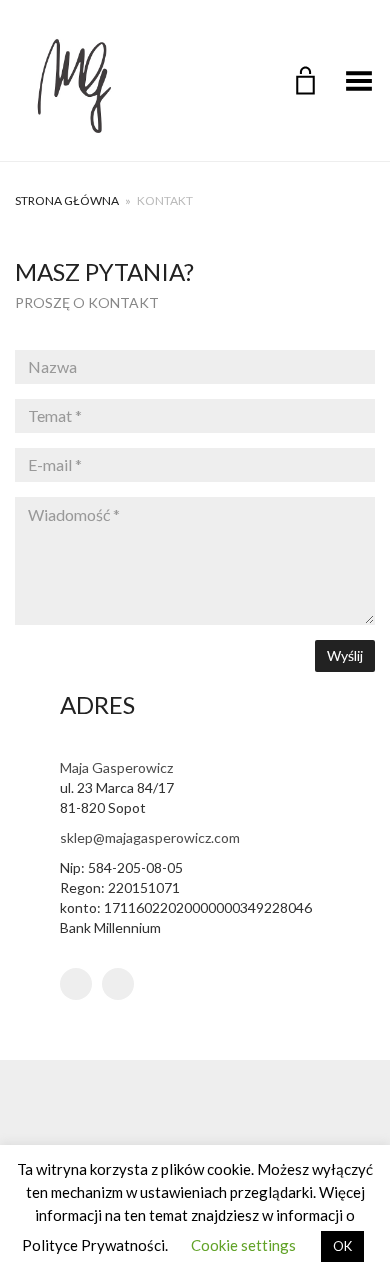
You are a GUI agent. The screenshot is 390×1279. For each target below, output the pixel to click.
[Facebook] (118, 984)
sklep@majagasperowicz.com (150, 837)
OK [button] (342, 1246)
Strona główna (67, 200)
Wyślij (345, 655)
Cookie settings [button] (243, 1245)
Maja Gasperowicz (116, 767)
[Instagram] (76, 984)
